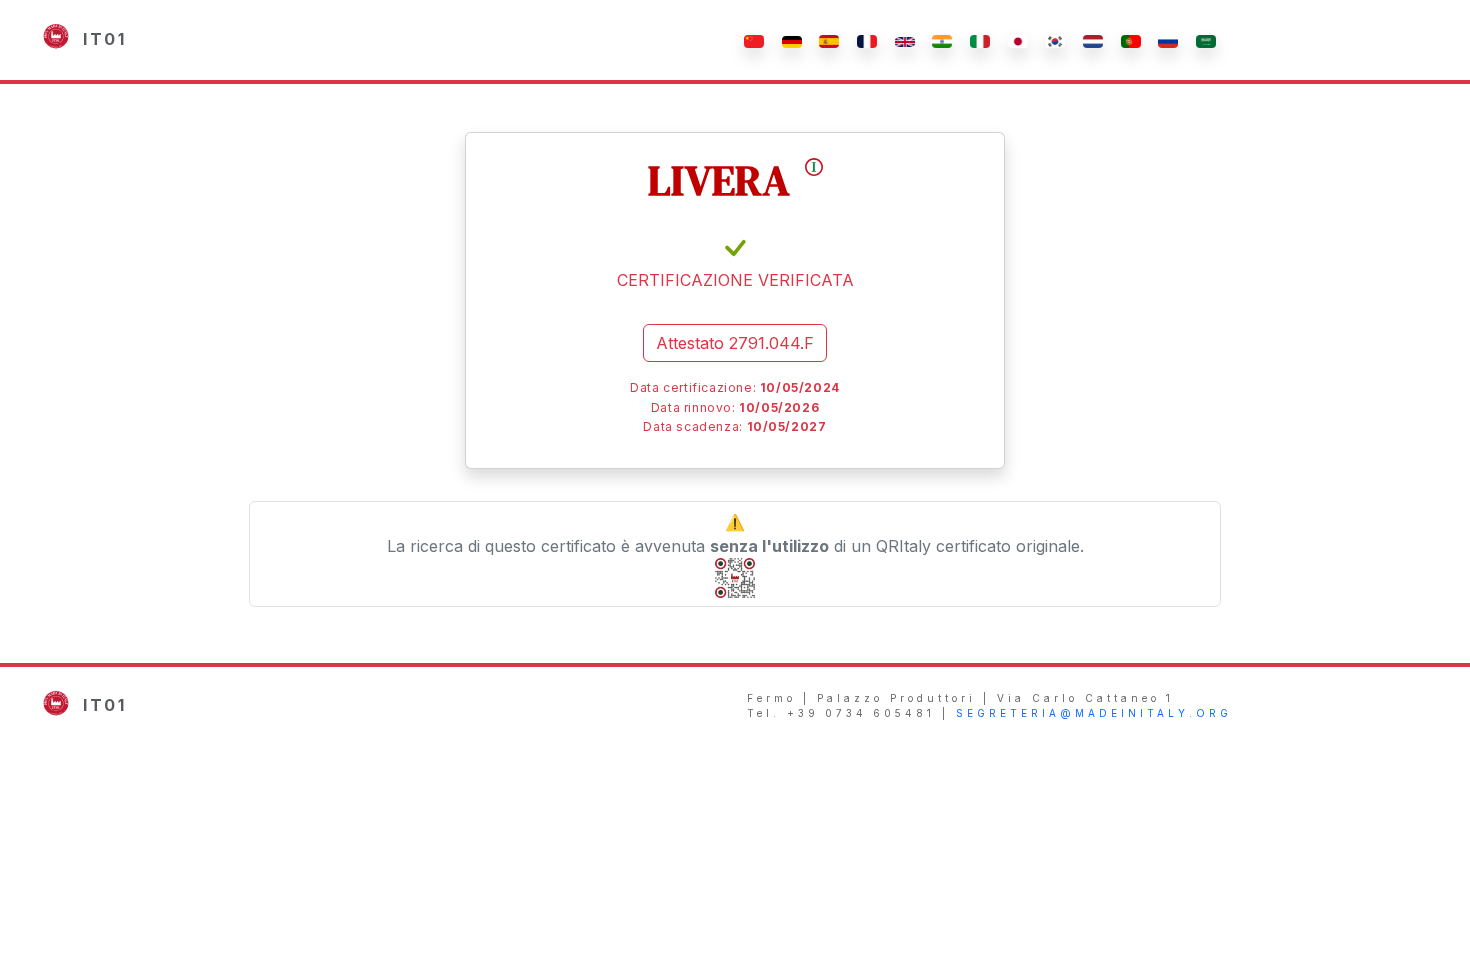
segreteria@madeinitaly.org (1094, 713)
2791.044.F (735, 343)
